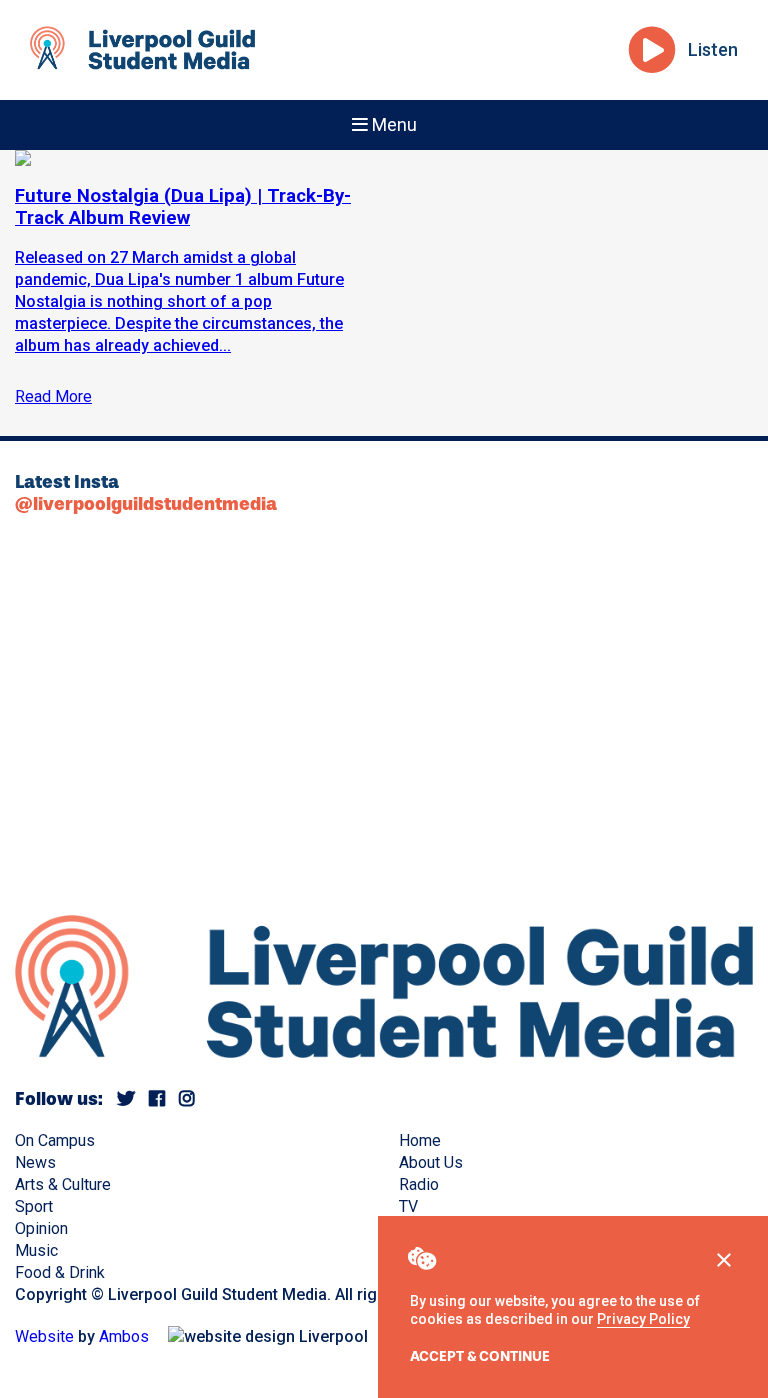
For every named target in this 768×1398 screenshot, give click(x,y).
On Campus (55, 1140)
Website (44, 1336)
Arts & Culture (63, 1184)
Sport (34, 1206)
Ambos (124, 1336)
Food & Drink (60, 1272)
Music (36, 1250)
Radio (419, 1184)
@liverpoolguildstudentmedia (146, 504)
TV (408, 1206)
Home (420, 1140)
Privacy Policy (643, 1319)
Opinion (41, 1228)
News (35, 1162)
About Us (431, 1162)
